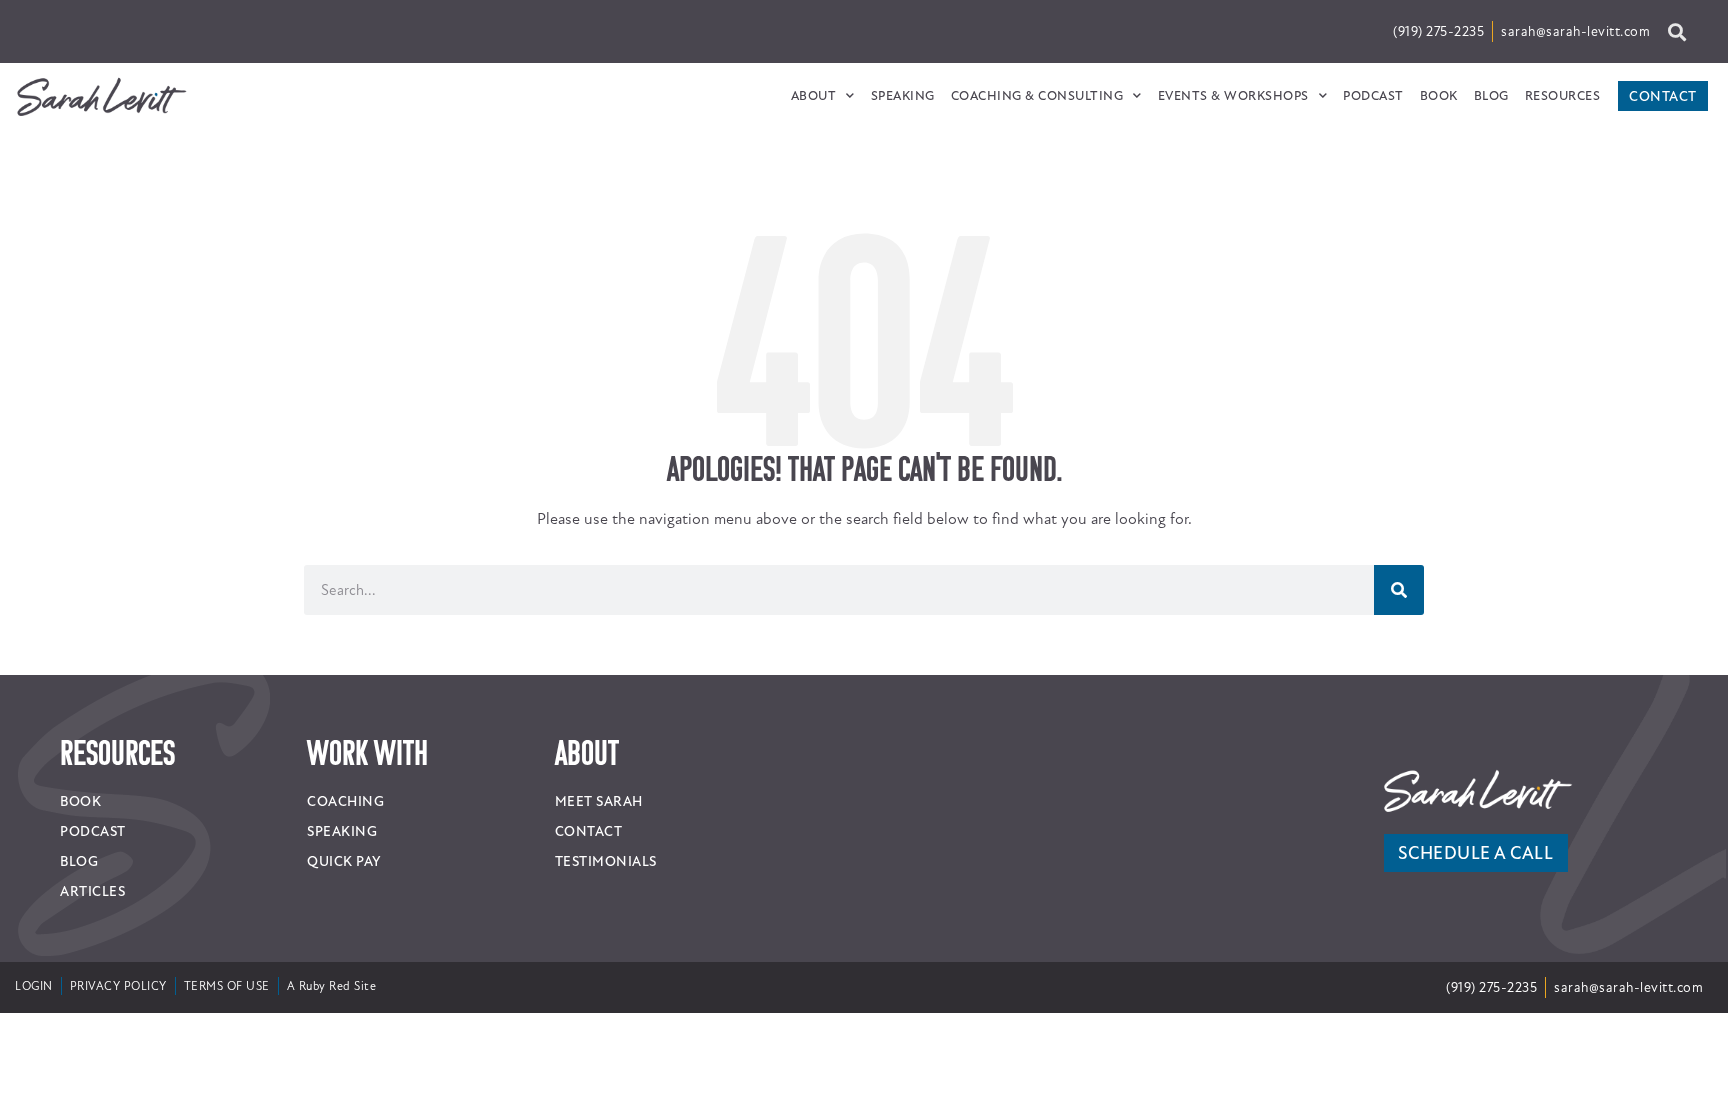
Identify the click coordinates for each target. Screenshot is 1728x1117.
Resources (1563, 96)
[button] (1676, 31)
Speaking (903, 96)
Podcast (1373, 96)
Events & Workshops (1233, 96)
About (814, 96)
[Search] (1399, 590)
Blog (1491, 96)
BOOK (1439, 96)
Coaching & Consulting (1037, 96)
